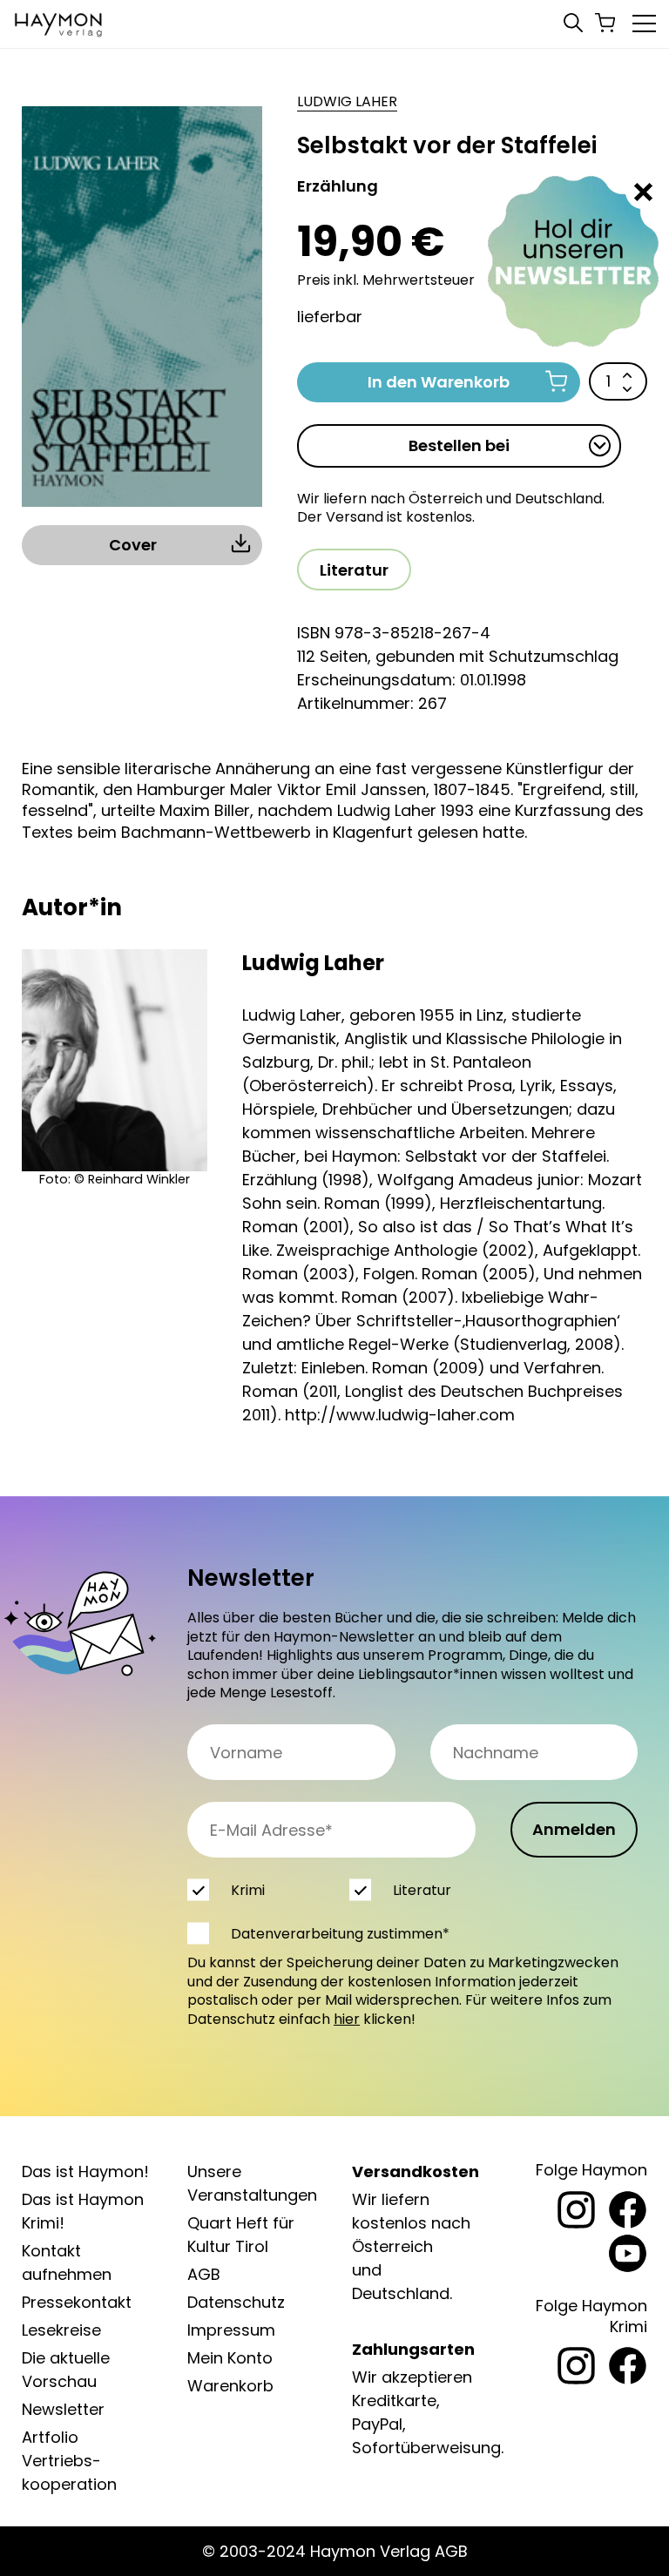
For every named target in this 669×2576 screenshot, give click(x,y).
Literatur (354, 570)
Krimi (248, 1890)
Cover (133, 545)
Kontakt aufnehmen (67, 2262)
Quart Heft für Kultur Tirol (241, 2235)
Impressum (231, 2330)
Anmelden (574, 1829)
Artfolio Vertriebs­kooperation (69, 2461)
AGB (204, 2274)
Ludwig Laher (347, 102)
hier (347, 2019)
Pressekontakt (77, 2302)
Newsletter (63, 2409)
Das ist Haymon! (85, 2171)
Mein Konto (230, 2358)
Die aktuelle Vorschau (66, 2370)
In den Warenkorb (439, 382)
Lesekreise (61, 2330)
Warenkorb (230, 2386)
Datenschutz (236, 2302)
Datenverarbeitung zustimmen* (340, 1934)
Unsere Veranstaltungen (252, 2183)
